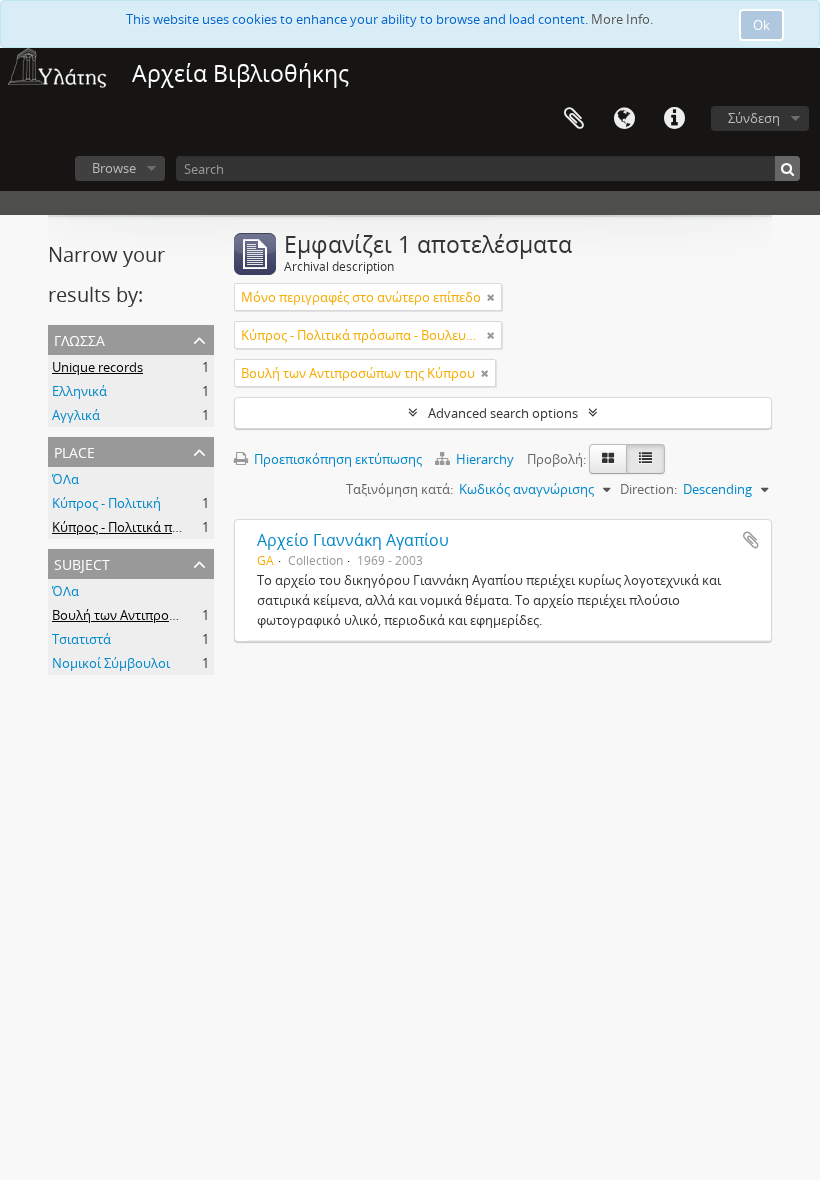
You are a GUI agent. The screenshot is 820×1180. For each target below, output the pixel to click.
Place (74, 450)
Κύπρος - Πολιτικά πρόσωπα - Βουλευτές (173, 527)
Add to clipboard (751, 540)
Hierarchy (485, 459)
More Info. (622, 19)
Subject (82, 562)
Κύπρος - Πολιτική (106, 503)
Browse (114, 168)
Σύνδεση (754, 118)
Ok (761, 25)
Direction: (648, 489)
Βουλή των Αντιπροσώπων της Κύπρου (169, 615)
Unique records (97, 367)
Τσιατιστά (81, 639)
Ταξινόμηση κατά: (399, 489)
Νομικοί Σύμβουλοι (111, 663)
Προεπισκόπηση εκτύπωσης (336, 459)
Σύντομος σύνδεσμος (674, 119)
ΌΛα (65, 479)
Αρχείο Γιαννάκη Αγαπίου (353, 540)
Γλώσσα (624, 119)
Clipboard (574, 119)
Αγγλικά (76, 415)
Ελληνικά (79, 391)
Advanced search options (503, 413)
